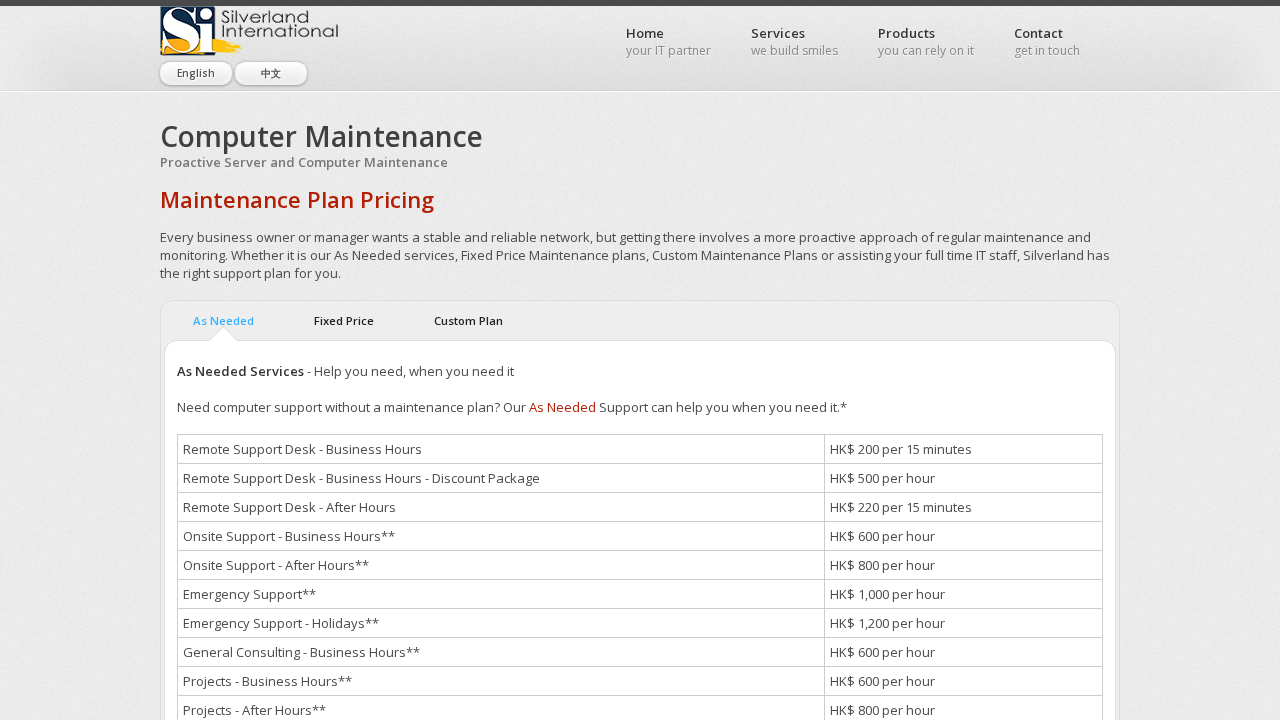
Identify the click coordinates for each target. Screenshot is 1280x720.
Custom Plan (468, 320)
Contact (1047, 41)
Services (794, 41)
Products (926, 41)
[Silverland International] (250, 31)
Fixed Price (344, 320)
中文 (271, 73)
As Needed (223, 320)
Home (668, 41)
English (196, 73)
